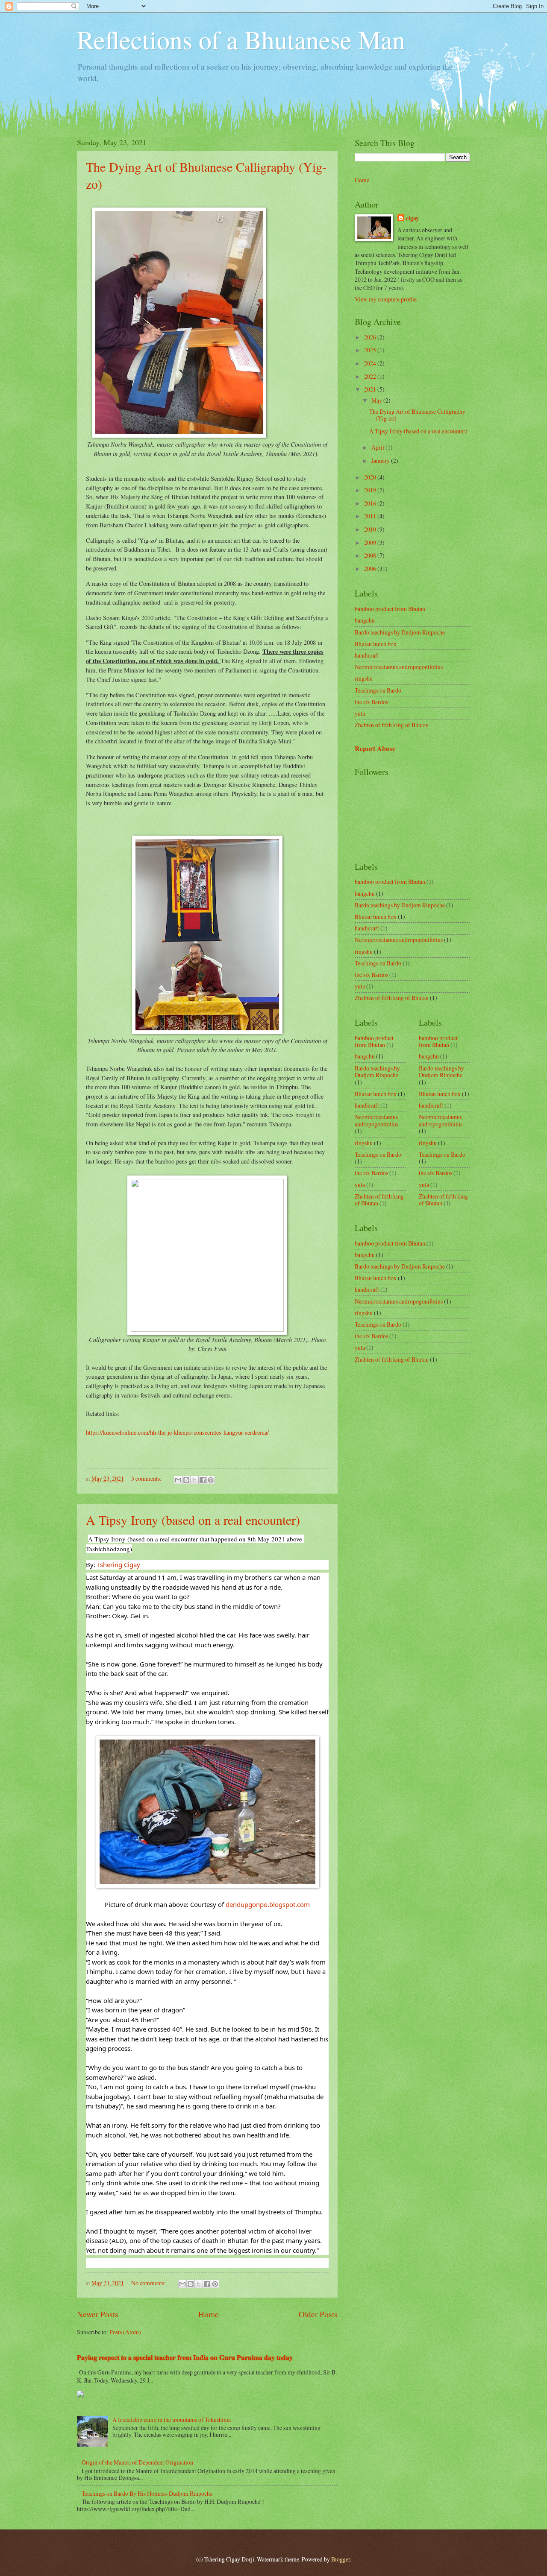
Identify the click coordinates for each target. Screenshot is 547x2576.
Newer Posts (98, 2314)
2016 (371, 503)
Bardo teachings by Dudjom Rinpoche (400, 632)
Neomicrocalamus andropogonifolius (399, 667)
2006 (371, 569)
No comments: (149, 2283)
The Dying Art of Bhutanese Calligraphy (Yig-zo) (417, 415)
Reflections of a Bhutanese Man (241, 39)
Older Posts (318, 2314)
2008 (371, 555)
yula (360, 713)
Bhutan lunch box (376, 644)
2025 (371, 350)
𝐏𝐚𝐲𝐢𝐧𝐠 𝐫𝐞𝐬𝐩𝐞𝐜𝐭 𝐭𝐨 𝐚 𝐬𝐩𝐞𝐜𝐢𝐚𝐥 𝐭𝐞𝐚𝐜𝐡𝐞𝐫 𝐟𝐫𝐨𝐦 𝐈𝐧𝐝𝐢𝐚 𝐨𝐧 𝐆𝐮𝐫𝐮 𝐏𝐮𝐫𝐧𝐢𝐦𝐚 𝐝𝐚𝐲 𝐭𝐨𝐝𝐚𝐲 (185, 2357)
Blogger (341, 2559)
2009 (371, 542)
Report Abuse (375, 749)
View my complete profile (386, 299)
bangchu (365, 620)
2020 (371, 477)
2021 (371, 389)
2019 (371, 490)
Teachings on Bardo (378, 690)
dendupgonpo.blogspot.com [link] (268, 1904)
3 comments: (147, 1478)
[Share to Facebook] (203, 1480)
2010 (371, 529)
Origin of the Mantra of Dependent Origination (137, 2462)
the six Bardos (371, 702)
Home (209, 2314)
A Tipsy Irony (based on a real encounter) (193, 1520)
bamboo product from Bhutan (390, 609)
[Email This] (178, 1480)
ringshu (364, 678)
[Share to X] (194, 1480)
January (381, 461)
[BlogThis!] (186, 1480)
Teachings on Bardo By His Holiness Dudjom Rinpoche (147, 2493)
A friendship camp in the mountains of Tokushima (172, 2420)
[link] (119, 1564)
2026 (371, 337)
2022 (371, 376)
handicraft (367, 655)
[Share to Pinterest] (211, 1480)
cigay (412, 218)
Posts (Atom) (125, 2332)
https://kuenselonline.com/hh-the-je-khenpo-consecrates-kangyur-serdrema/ (177, 1432)
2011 (371, 516)
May (377, 400)
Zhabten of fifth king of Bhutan (392, 725)
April (378, 447)
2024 (371, 363)
